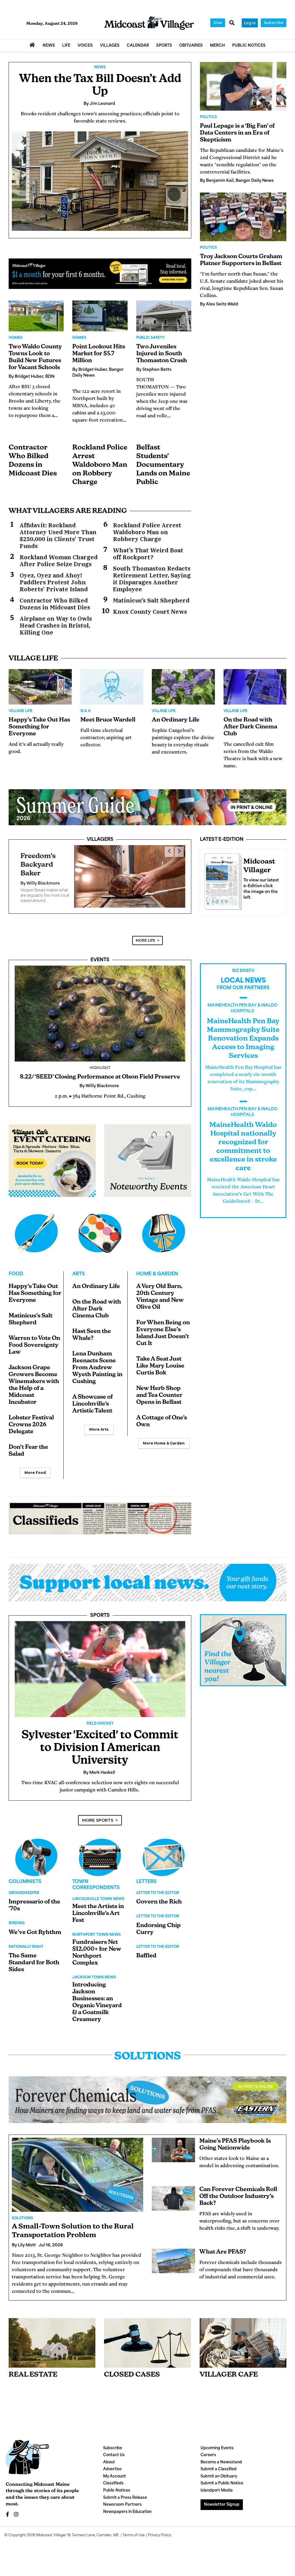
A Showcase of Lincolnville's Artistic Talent (92, 1399)
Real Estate (33, 2370)
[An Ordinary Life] (183, 687)
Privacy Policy (160, 2530)
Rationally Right (26, 1942)
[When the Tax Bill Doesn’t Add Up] (100, 181)
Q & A (85, 711)
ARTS (79, 1269)
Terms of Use (134, 2530)
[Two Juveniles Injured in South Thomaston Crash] (164, 316)
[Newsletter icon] (243, 2338)
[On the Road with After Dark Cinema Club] (255, 687)
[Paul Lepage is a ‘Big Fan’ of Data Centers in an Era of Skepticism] (243, 86)
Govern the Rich (159, 1897)
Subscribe (274, 23)
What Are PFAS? (223, 2247)
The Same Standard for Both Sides (34, 1958)
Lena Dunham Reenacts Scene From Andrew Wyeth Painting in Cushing (97, 1363)
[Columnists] (100, 1852)
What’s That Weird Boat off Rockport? (148, 554)
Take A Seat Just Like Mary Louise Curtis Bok (160, 1361)
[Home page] (149, 23)
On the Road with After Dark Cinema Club (250, 727)
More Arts (99, 1424)
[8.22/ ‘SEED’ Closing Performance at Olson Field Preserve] (100, 1009)
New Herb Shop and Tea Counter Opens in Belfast (159, 1391)
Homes (16, 338)
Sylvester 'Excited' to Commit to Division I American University (100, 1743)
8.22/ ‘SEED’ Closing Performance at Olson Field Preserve (100, 1072)
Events (100, 955)
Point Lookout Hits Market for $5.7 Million (99, 354)
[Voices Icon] (36, 1852)
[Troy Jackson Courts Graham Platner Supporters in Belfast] (243, 217)
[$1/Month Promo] (100, 274)
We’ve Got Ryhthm (35, 1928)
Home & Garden (157, 1269)
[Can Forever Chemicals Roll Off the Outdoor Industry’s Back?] (173, 2193)
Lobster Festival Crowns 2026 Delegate (31, 1420)
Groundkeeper (24, 1888)
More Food (35, 1468)
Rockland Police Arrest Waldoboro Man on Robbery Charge (100, 465)
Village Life (21, 711)
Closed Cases (132, 2370)
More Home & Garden (164, 1438)
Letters (146, 1877)
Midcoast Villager (51, 2530)
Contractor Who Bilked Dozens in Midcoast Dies (55, 604)
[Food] (36, 1228)
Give (218, 23)
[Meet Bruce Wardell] (112, 687)
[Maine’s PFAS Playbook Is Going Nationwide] (173, 2145)
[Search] (232, 23)
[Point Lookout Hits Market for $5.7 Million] (100, 316)
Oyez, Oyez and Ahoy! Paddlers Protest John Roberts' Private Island (54, 582)
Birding (17, 1918)
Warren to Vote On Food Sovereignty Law (34, 1340)
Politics (208, 117)
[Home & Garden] (164, 1228)
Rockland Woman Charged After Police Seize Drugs (59, 561)
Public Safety (150, 338)
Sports (100, 1611)
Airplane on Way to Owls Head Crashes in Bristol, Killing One (56, 626)
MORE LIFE (145, 935)
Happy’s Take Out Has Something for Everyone (39, 727)
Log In (250, 23)
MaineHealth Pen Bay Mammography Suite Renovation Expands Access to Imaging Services (243, 1034)
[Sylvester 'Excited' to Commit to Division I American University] (100, 1664)
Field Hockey (100, 1719)
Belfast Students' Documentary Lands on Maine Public (163, 465)
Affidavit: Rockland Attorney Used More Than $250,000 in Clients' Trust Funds (58, 536)
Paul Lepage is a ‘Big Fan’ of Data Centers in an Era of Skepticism (237, 133)
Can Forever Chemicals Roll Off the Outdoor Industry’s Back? (238, 2192)
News (100, 67)
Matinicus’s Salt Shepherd (151, 600)
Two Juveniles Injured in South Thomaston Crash (162, 354)
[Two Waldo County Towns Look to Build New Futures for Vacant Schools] (36, 316)
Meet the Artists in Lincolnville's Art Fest (98, 1909)
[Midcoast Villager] (222, 880)
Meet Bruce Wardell (108, 720)
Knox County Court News (150, 612)
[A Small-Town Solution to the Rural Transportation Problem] (77, 2170)
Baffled (146, 1951)
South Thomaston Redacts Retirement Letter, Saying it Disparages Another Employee (152, 579)
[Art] (100, 1228)
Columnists (25, 1877)
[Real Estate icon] (52, 2338)
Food (16, 1269)
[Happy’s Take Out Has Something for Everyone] (40, 687)
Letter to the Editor (158, 1888)
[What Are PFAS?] (173, 2256)
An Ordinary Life (176, 720)
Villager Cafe (229, 2370)
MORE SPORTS (98, 1815)
